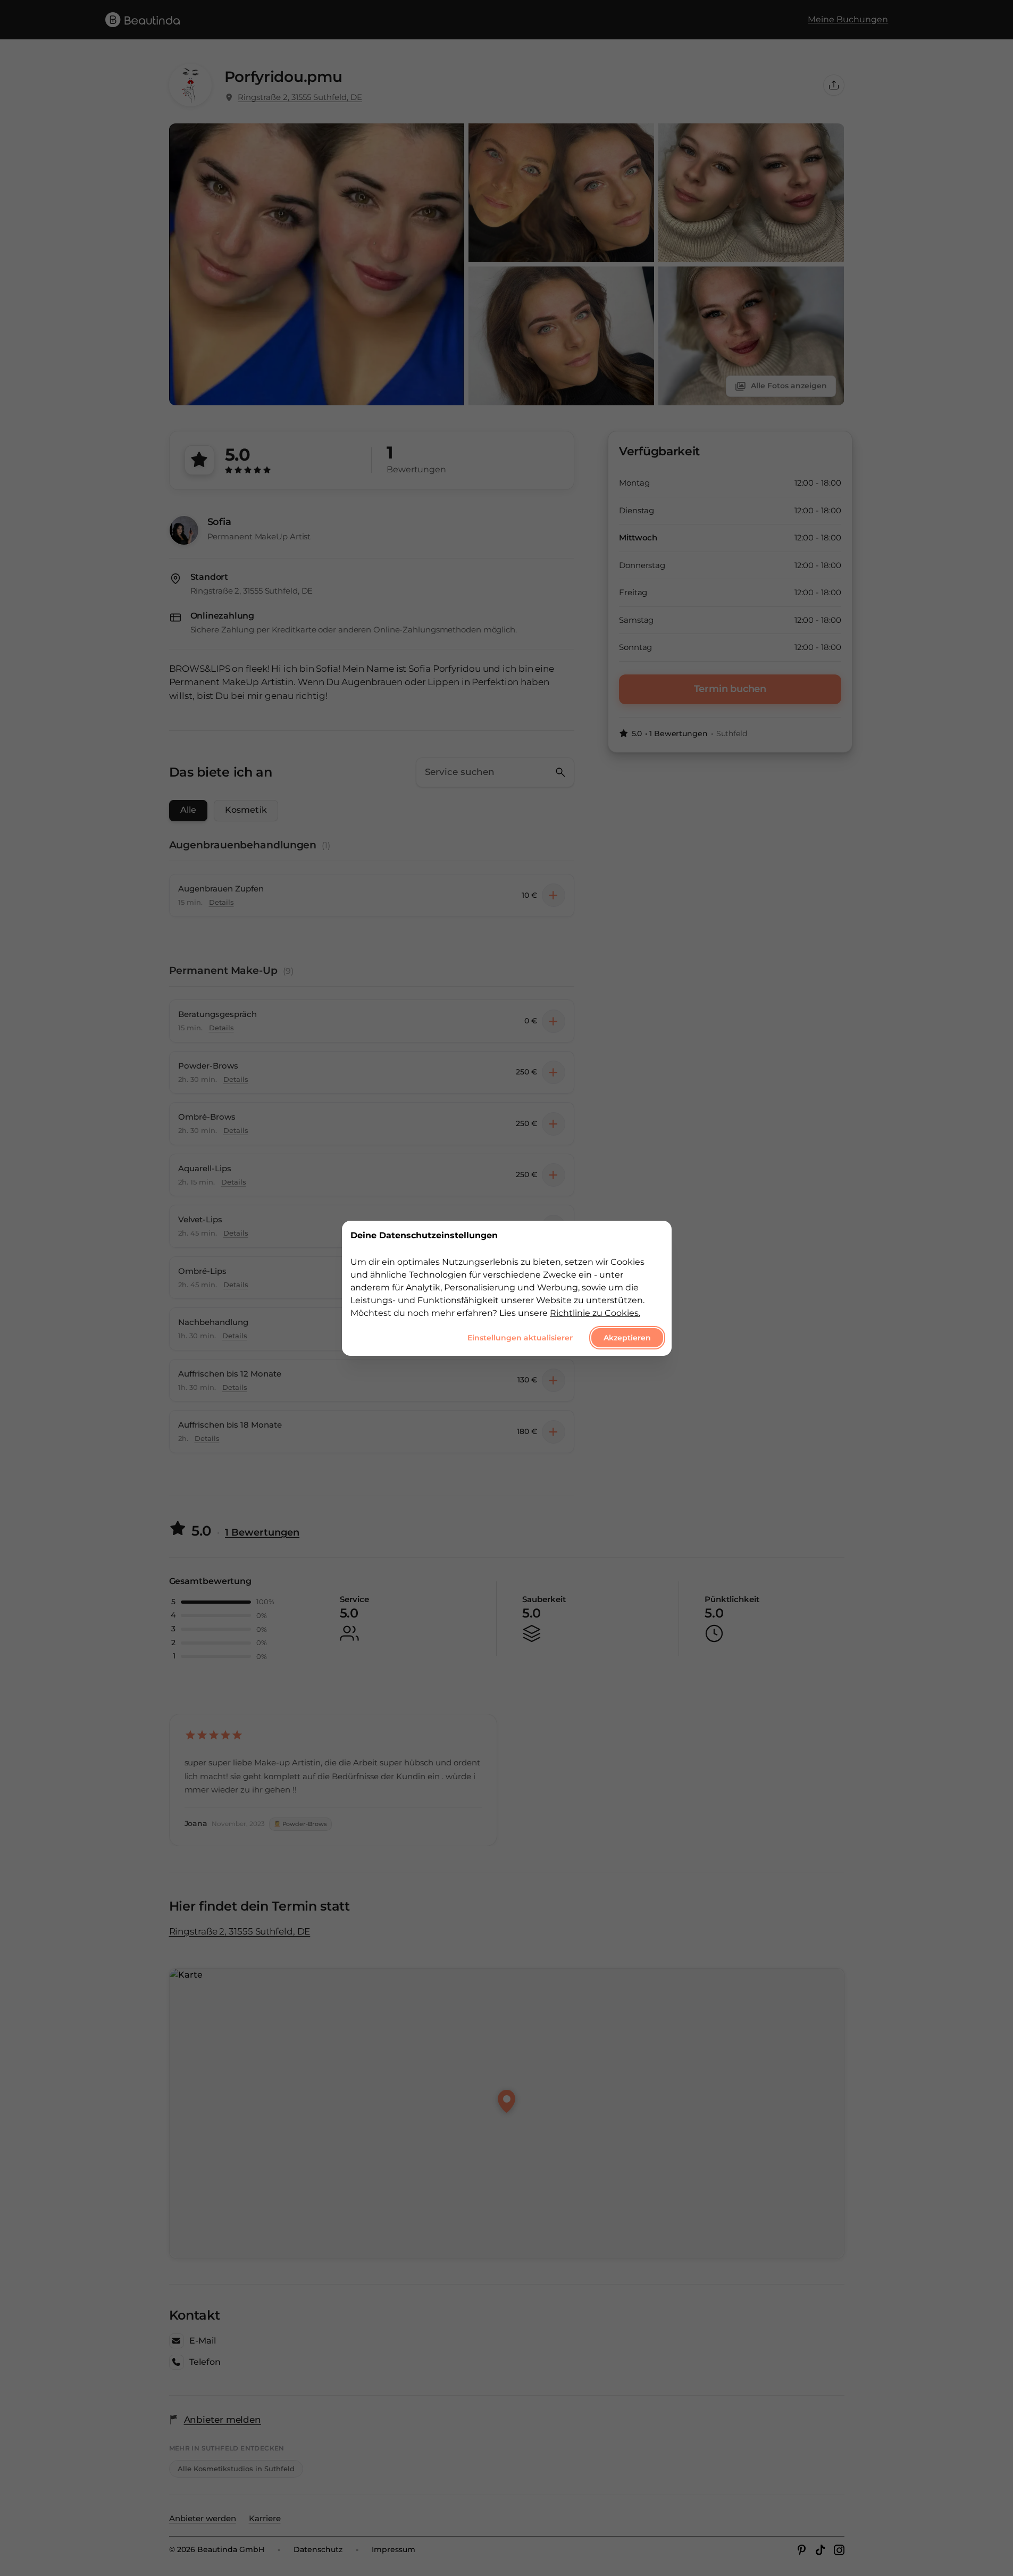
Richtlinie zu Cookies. (595, 1312)
